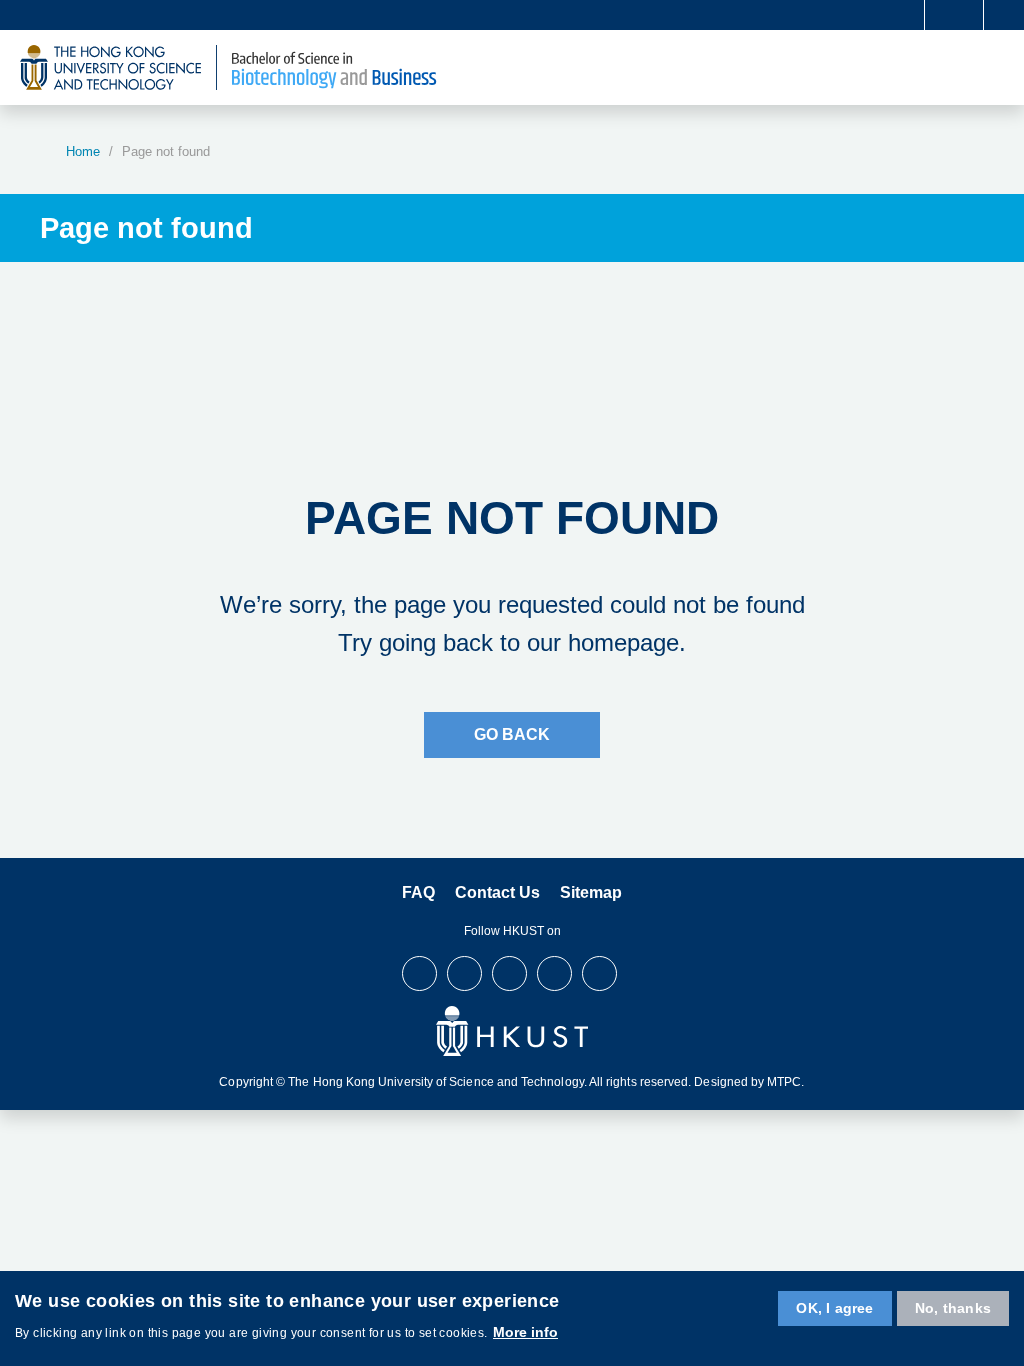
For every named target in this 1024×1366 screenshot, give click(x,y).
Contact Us (497, 892)
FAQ (418, 892)
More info (525, 1332)
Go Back (512, 734)
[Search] (1000, 15)
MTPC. (785, 1082)
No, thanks (953, 1308)
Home (83, 151)
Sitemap (591, 892)
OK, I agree (834, 1308)
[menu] (995, 67)
